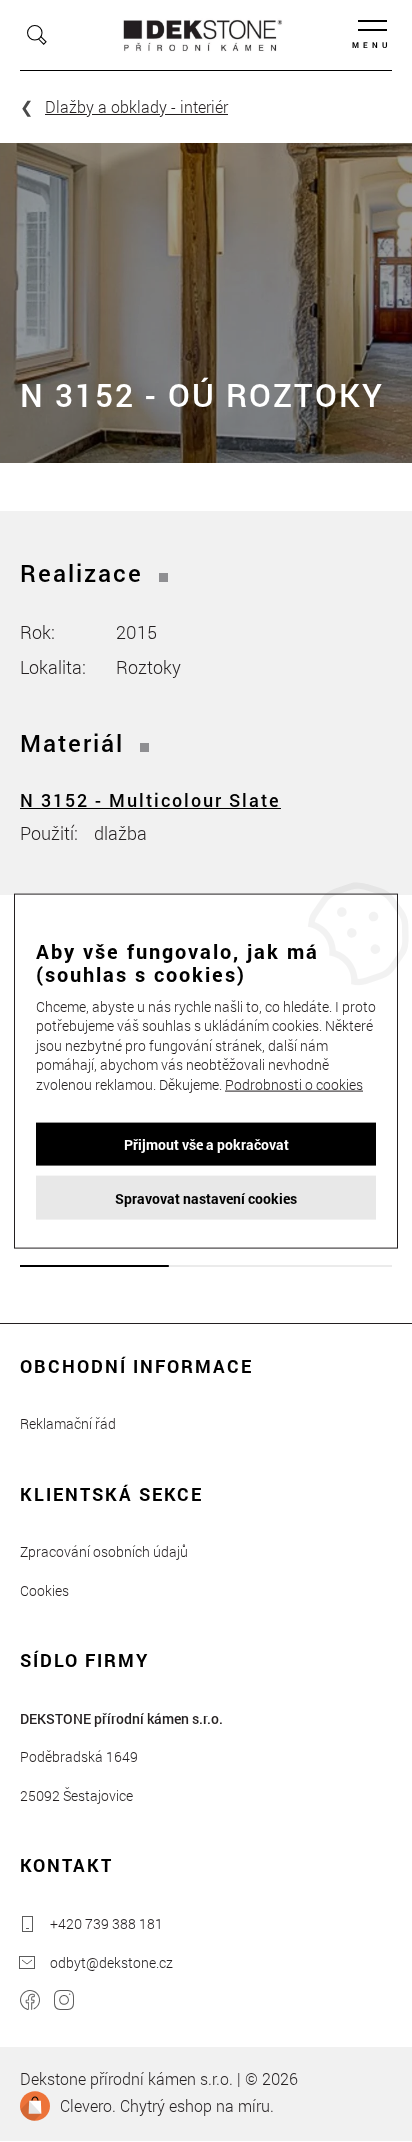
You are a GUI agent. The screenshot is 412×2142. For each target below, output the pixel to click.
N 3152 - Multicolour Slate (150, 800)
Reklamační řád (68, 1423)
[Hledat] (37, 35)
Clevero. (88, 2105)
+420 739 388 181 (106, 1923)
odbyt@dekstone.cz (111, 1962)
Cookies (44, 1590)
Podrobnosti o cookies (294, 1084)
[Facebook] (30, 2002)
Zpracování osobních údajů (104, 1551)
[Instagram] (64, 2002)
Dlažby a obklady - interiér (136, 106)
